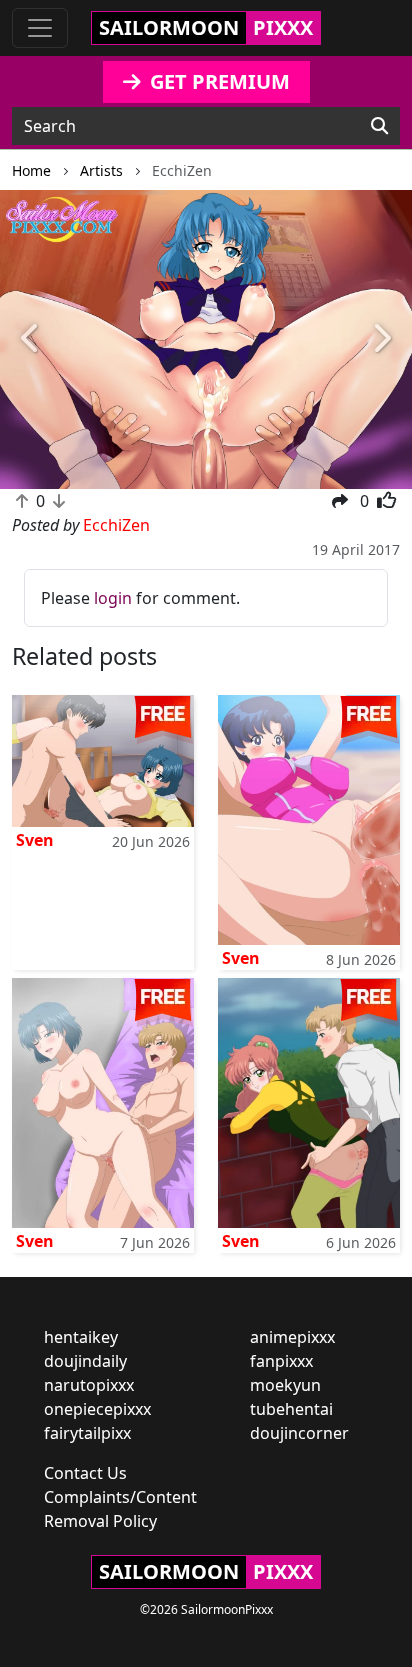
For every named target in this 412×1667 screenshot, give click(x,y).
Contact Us (85, 1473)
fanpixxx (281, 1361)
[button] (31, 340)
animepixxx (292, 1337)
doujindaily (85, 1361)
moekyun (285, 1385)
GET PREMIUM (217, 81)
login (113, 598)
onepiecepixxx (97, 1409)
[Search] (379, 126)
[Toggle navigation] (40, 28)
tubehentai (291, 1409)
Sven (35, 840)
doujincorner (299, 1433)
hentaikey (81, 1337)
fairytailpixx (87, 1433)
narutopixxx (89, 1385)
